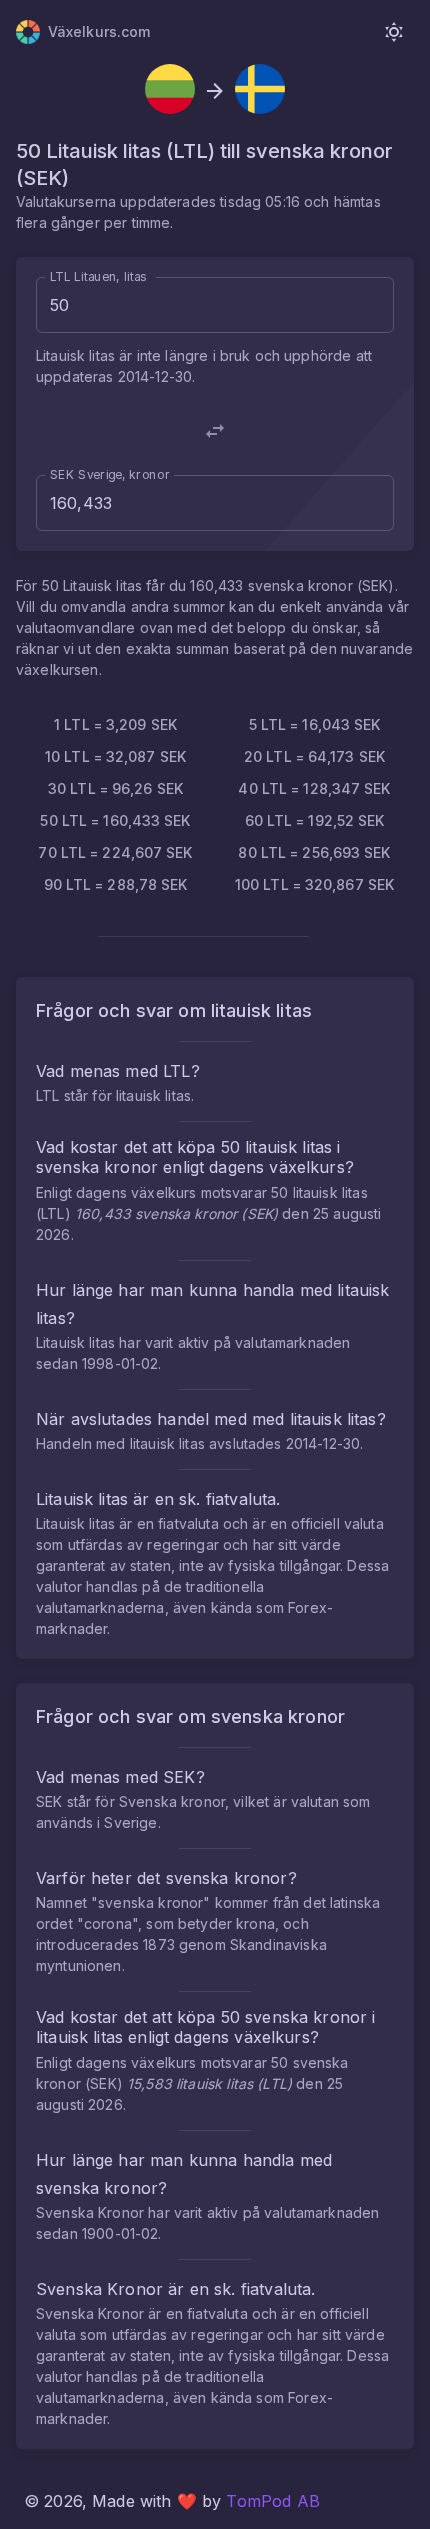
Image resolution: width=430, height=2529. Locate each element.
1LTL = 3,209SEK (115, 724)
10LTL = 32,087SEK (115, 756)
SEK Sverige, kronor (110, 474)
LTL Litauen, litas (98, 276)
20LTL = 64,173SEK (314, 756)
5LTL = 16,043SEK (315, 724)
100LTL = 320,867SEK (314, 884)
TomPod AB (272, 2501)
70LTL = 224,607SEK (115, 852)
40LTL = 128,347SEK (314, 788)
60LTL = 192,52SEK (315, 820)
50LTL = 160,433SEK (115, 820)
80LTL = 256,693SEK (314, 852)
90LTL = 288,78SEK (116, 884)
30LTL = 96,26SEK (115, 788)
